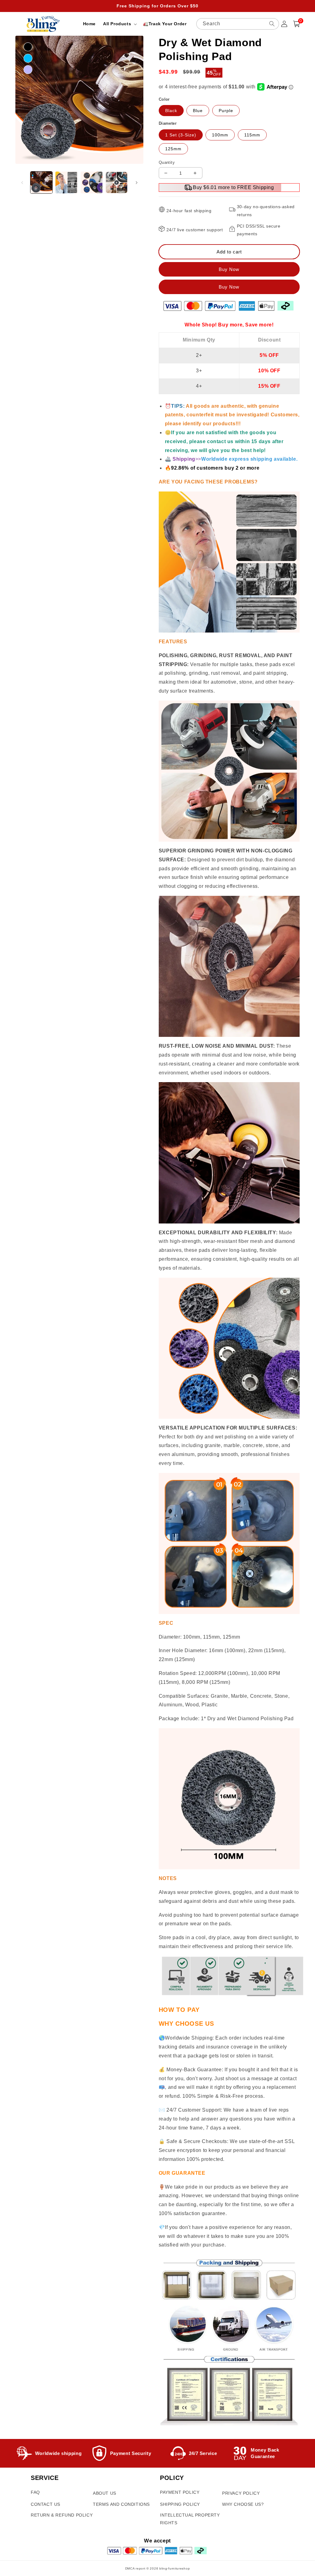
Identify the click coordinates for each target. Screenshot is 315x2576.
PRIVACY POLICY (241, 2493)
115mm (252, 135)
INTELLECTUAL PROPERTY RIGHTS (190, 2519)
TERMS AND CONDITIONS (121, 2504)
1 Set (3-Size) (181, 135)
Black (171, 111)
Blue (198, 111)
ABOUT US (105, 2493)
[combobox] (238, 24)
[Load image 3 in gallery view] (92, 182)
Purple (226, 111)
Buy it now (229, 287)
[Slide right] (137, 183)
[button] (119, 24)
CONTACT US (46, 2504)
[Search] (272, 24)
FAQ (35, 2492)
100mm (220, 135)
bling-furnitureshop (175, 2568)
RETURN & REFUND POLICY (62, 2515)
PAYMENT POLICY (180, 2492)
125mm (173, 149)
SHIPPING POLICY (180, 2504)
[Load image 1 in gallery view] (41, 182)
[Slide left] (22, 183)
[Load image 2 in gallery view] (66, 182)
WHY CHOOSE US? (243, 2504)
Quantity (167, 162)
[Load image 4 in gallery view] (116, 182)
